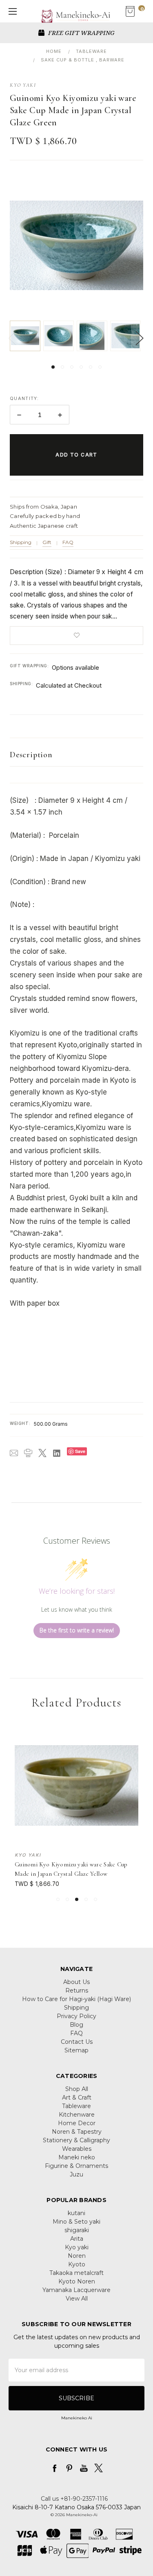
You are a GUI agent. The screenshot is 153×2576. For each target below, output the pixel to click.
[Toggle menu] (11, 11)
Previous (12, 338)
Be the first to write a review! (77, 1630)
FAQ (68, 542)
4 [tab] (81, 367)
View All (77, 2299)
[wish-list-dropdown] (76, 636)
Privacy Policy (76, 2016)
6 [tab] (100, 367)
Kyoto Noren (77, 2281)
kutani (76, 2213)
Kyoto (77, 2264)
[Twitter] (42, 1453)
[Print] (28, 1453)
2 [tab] (62, 367)
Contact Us (77, 2042)
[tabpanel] (27, 336)
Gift (47, 542)
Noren (77, 2256)
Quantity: (24, 398)
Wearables (77, 2149)
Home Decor (77, 2123)
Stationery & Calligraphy (76, 2140)
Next (139, 338)
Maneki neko (77, 2157)
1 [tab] (53, 367)
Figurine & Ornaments (76, 2166)
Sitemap (76, 2050)
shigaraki (77, 2230)
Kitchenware (77, 2115)
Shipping (21, 542)
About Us (76, 1982)
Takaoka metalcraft (76, 2273)
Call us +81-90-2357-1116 (74, 2499)
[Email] (14, 1453)
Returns (77, 1990)
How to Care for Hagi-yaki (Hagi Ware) (76, 1999)
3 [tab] (72, 367)
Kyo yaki (77, 2247)
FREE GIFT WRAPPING (81, 33)
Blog (76, 2025)
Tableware (76, 2106)
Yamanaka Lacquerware (76, 2290)
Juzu (76, 2174)
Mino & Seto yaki (76, 2222)
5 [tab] (91, 367)
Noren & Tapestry (77, 2132)
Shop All (77, 2089)
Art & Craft (77, 2098)
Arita (77, 2239)
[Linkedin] (57, 1453)
